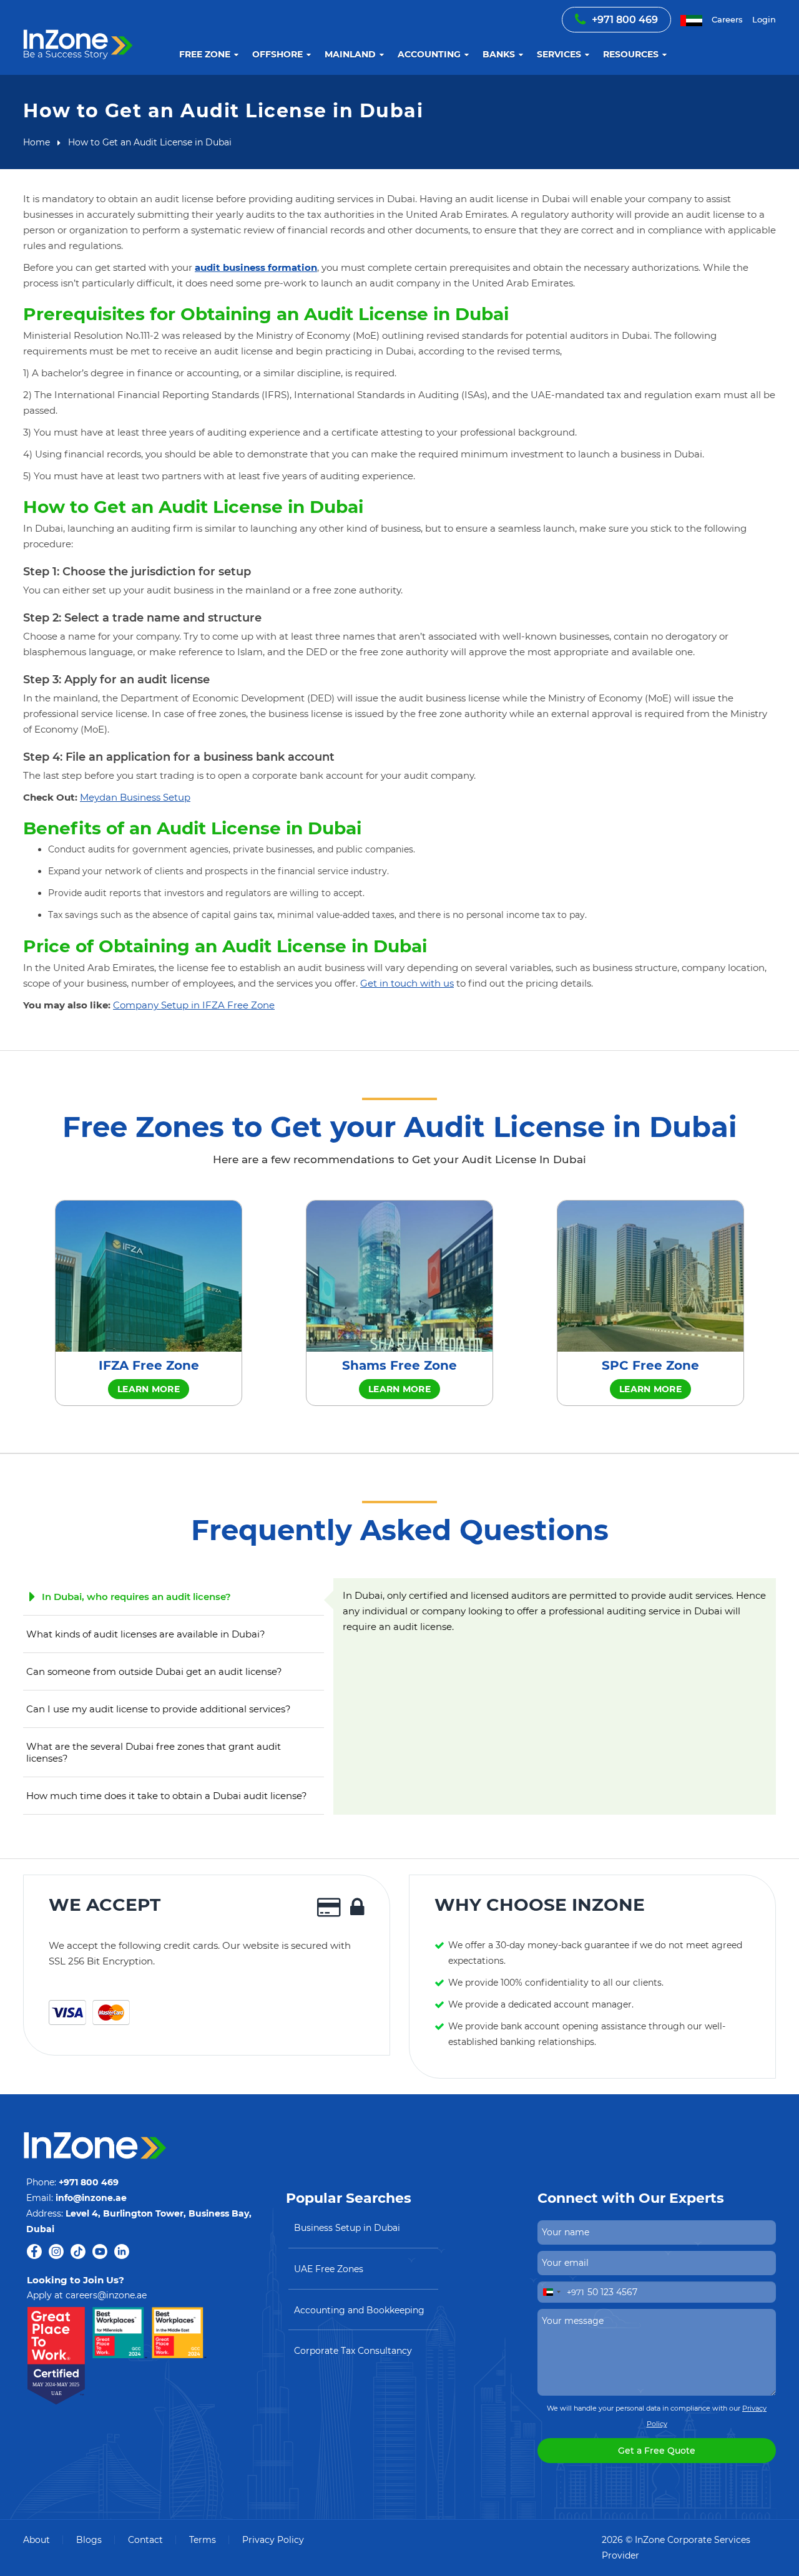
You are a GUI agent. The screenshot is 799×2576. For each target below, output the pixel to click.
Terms (203, 2540)
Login (764, 19)
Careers (727, 19)
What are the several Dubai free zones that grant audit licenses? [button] (154, 1752)
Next (785, 1303)
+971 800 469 (625, 20)
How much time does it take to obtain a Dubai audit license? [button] (167, 1796)
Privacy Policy (273, 2540)
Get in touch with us (407, 983)
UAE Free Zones (329, 2269)
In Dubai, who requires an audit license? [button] (136, 1597)
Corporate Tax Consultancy (353, 2351)
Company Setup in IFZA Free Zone (194, 1005)
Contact (145, 2540)
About (37, 2540)
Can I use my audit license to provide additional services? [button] (159, 1709)
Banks (499, 54)
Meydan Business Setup (135, 797)
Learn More (149, 1389)
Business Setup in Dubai (347, 2228)
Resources (631, 54)
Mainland (350, 54)
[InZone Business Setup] (78, 30)
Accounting (429, 54)
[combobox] (561, 2292)
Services (559, 54)
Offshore (277, 54)
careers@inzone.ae (106, 2295)
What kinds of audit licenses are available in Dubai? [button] (146, 1634)
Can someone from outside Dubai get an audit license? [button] (154, 1671)
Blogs (89, 2540)
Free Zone (205, 54)
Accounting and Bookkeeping (359, 2310)
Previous (14, 1303)
